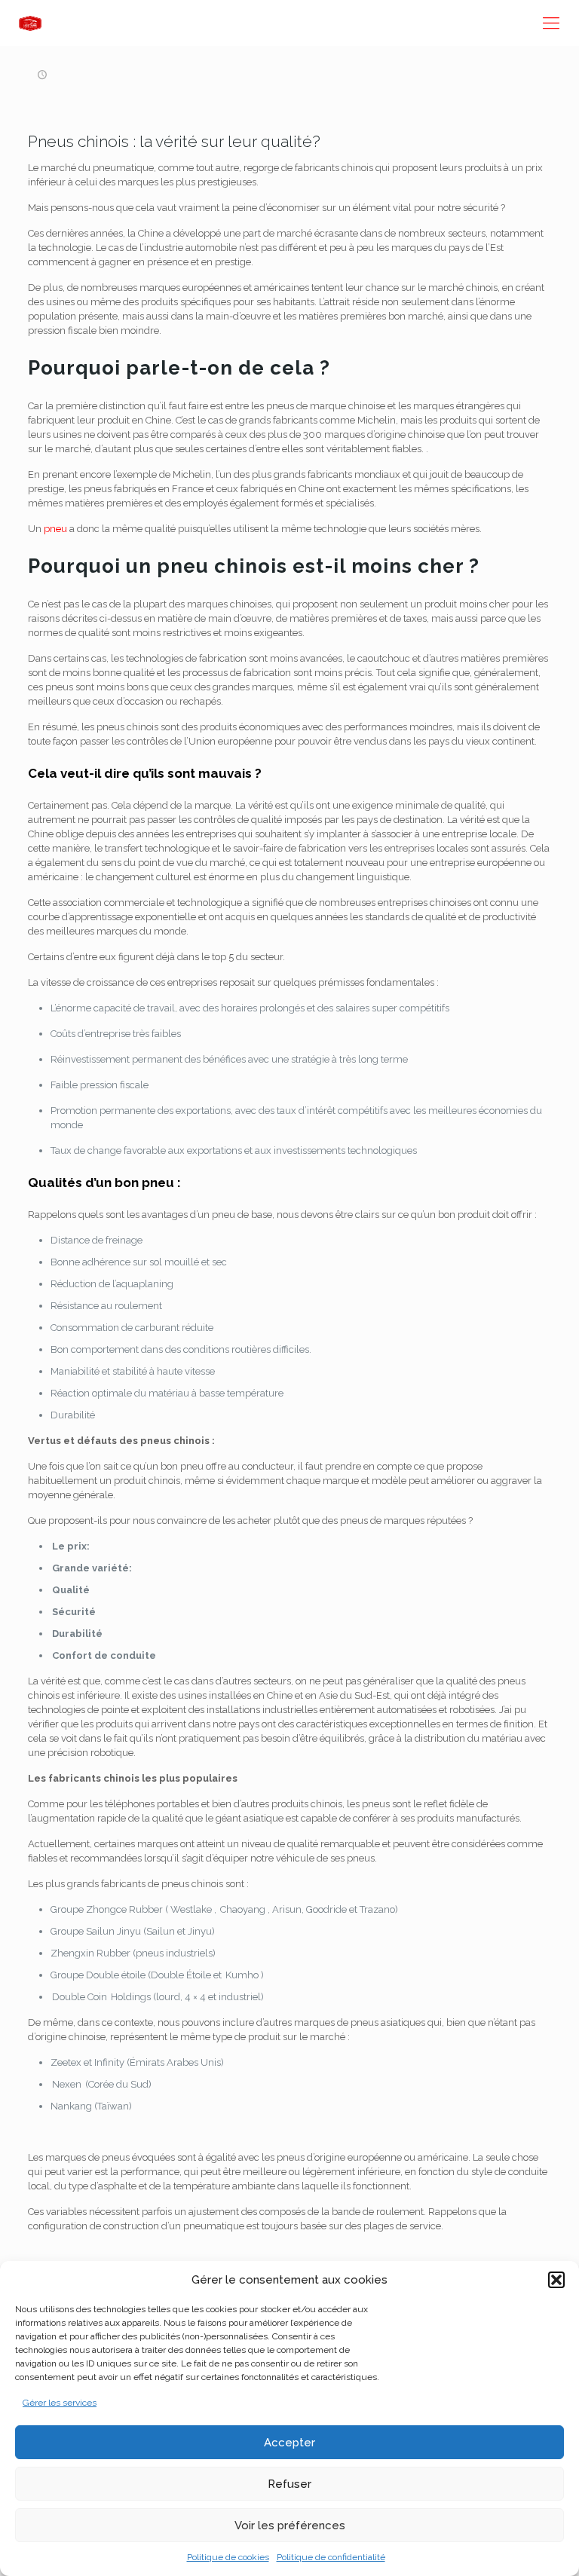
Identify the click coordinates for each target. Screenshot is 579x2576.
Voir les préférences (290, 2526)
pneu (55, 529)
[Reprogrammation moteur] (30, 23)
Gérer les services (60, 2403)
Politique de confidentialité (331, 2557)
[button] (556, 2280)
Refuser (289, 2484)
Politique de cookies (228, 2557)
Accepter (289, 2443)
